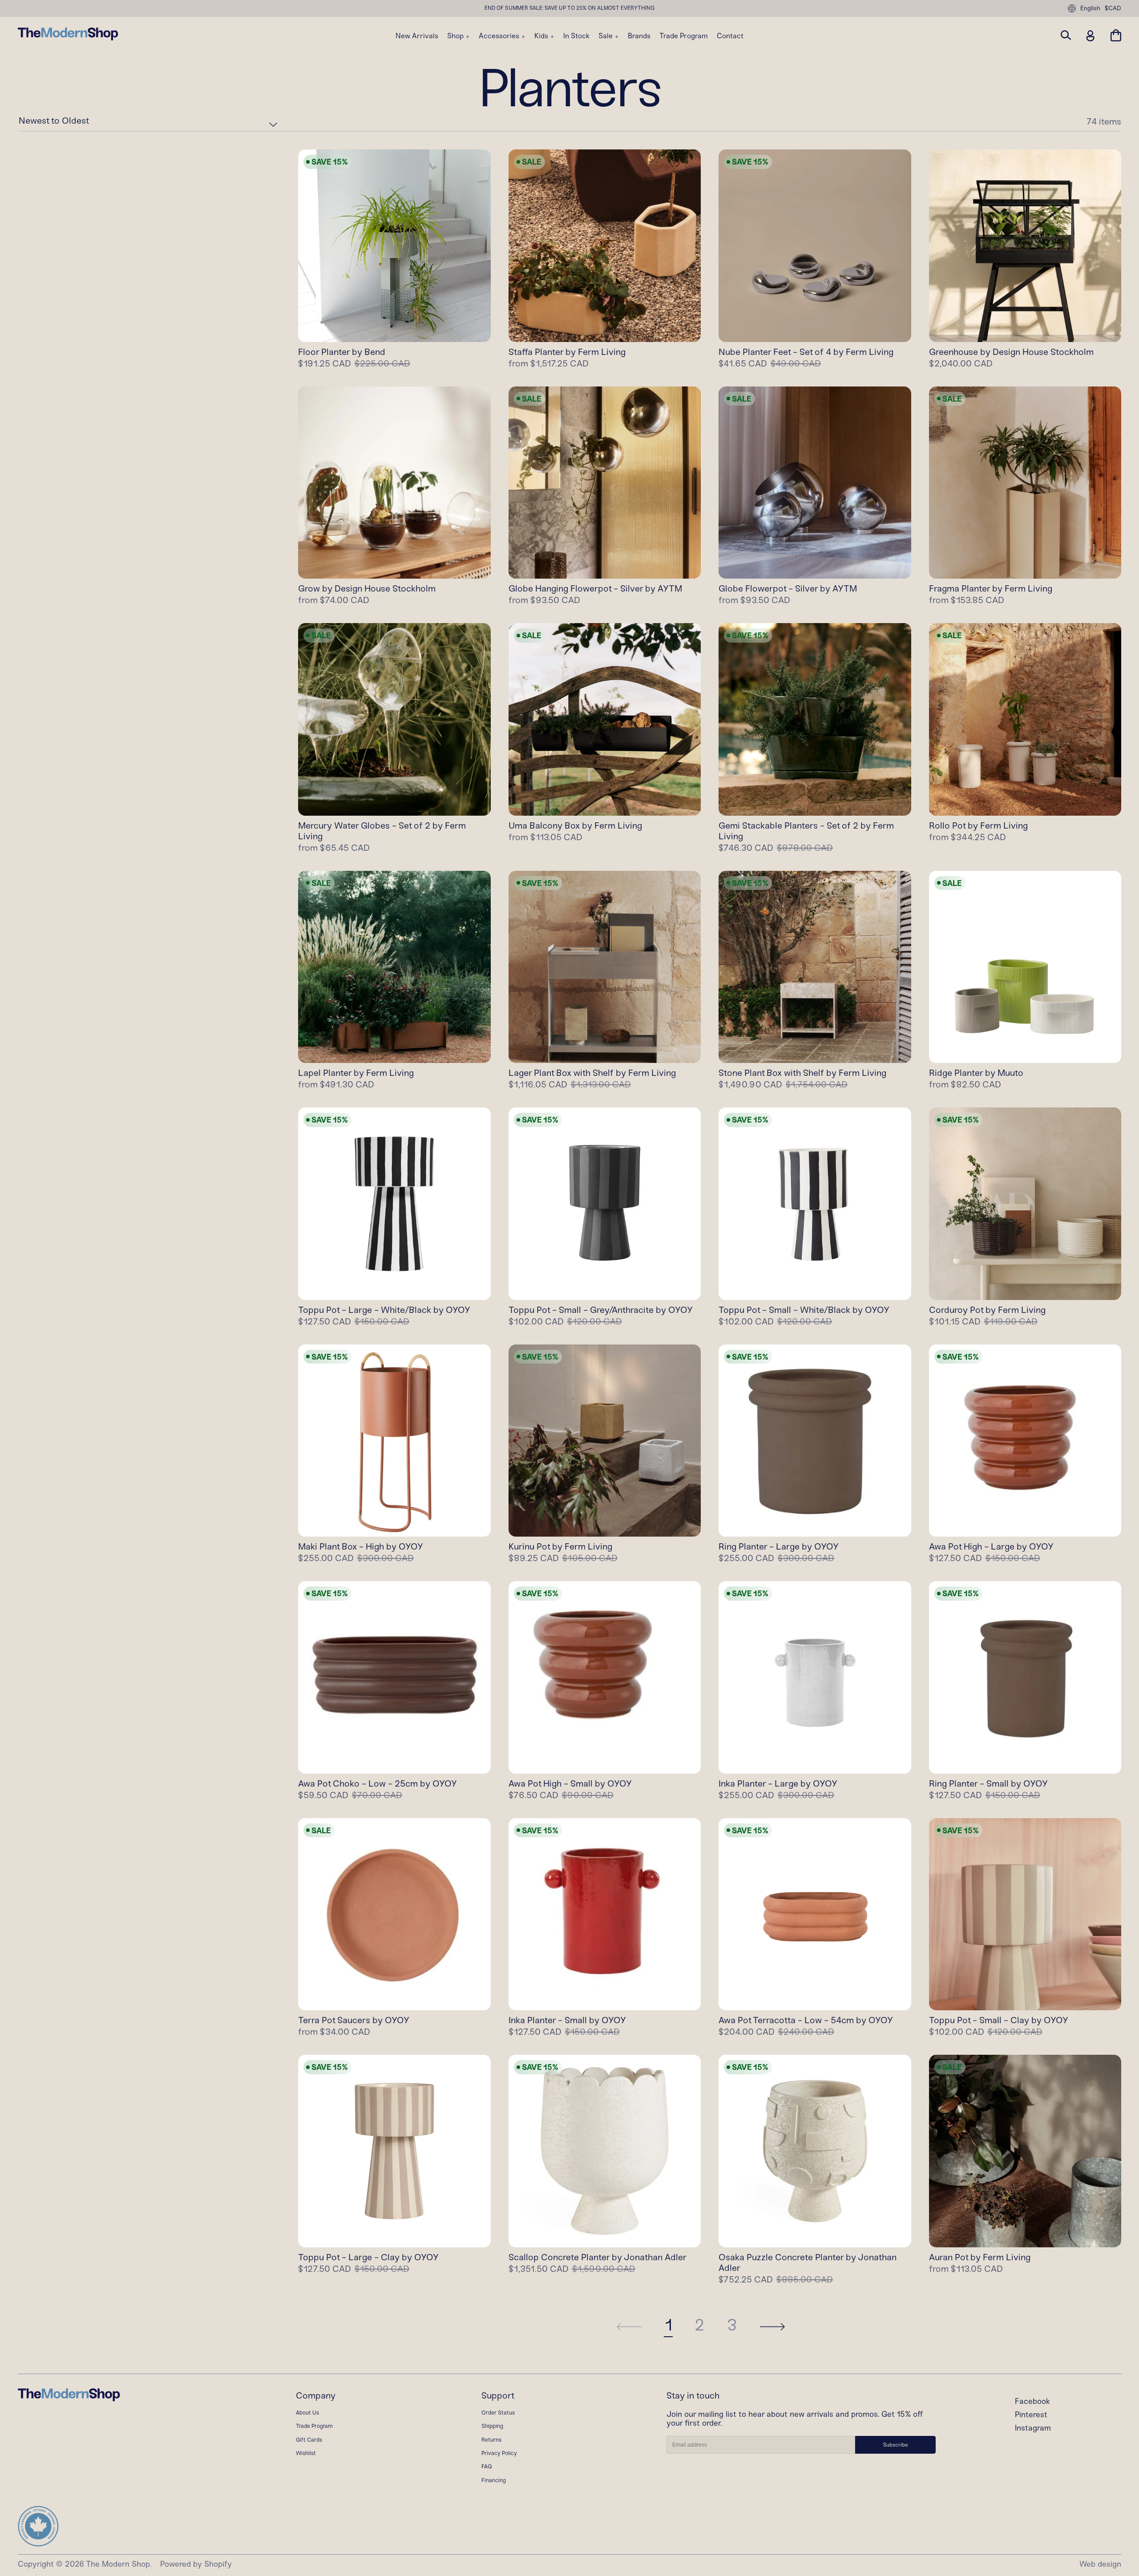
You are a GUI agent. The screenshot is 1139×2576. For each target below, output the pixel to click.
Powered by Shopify (196, 2564)
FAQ (487, 2466)
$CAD (1113, 8)
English (1090, 8)
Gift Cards (309, 2440)
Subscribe (896, 2445)
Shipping (492, 2426)
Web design (1100, 2564)
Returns (491, 2440)
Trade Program (684, 36)
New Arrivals (417, 36)
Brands (639, 36)
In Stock (576, 36)
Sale (606, 36)
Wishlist (306, 2453)
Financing (494, 2480)
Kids (542, 36)
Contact (730, 36)
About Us (307, 2413)
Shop (456, 36)
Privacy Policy (499, 2453)
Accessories (500, 36)
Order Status (498, 2413)
